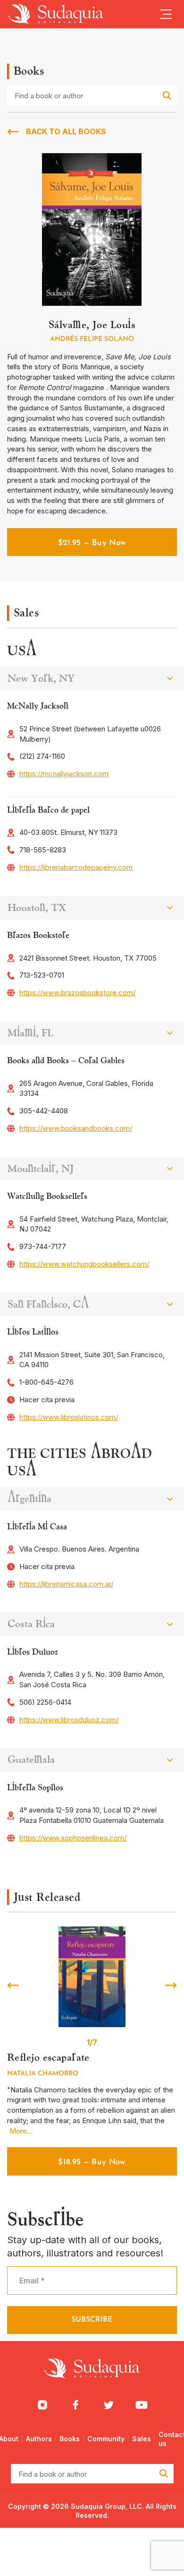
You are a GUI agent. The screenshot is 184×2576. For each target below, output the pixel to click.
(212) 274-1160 (42, 756)
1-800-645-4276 (46, 1382)
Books (70, 2439)
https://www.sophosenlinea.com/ (73, 1838)
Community (106, 2439)
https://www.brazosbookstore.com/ (77, 993)
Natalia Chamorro (43, 2074)
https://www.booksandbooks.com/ (76, 1128)
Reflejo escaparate (48, 2057)
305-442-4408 (44, 1111)
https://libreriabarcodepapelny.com (76, 867)
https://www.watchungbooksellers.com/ (84, 1264)
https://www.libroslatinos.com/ (69, 1417)
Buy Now (92, 2162)
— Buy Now (92, 543)
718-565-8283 (43, 850)
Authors (39, 2439)
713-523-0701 (42, 975)
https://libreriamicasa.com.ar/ (66, 1584)
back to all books (66, 131)
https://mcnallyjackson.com (64, 774)
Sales (142, 2439)
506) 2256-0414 (45, 1702)
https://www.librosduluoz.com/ (69, 1720)
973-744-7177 (43, 1246)
